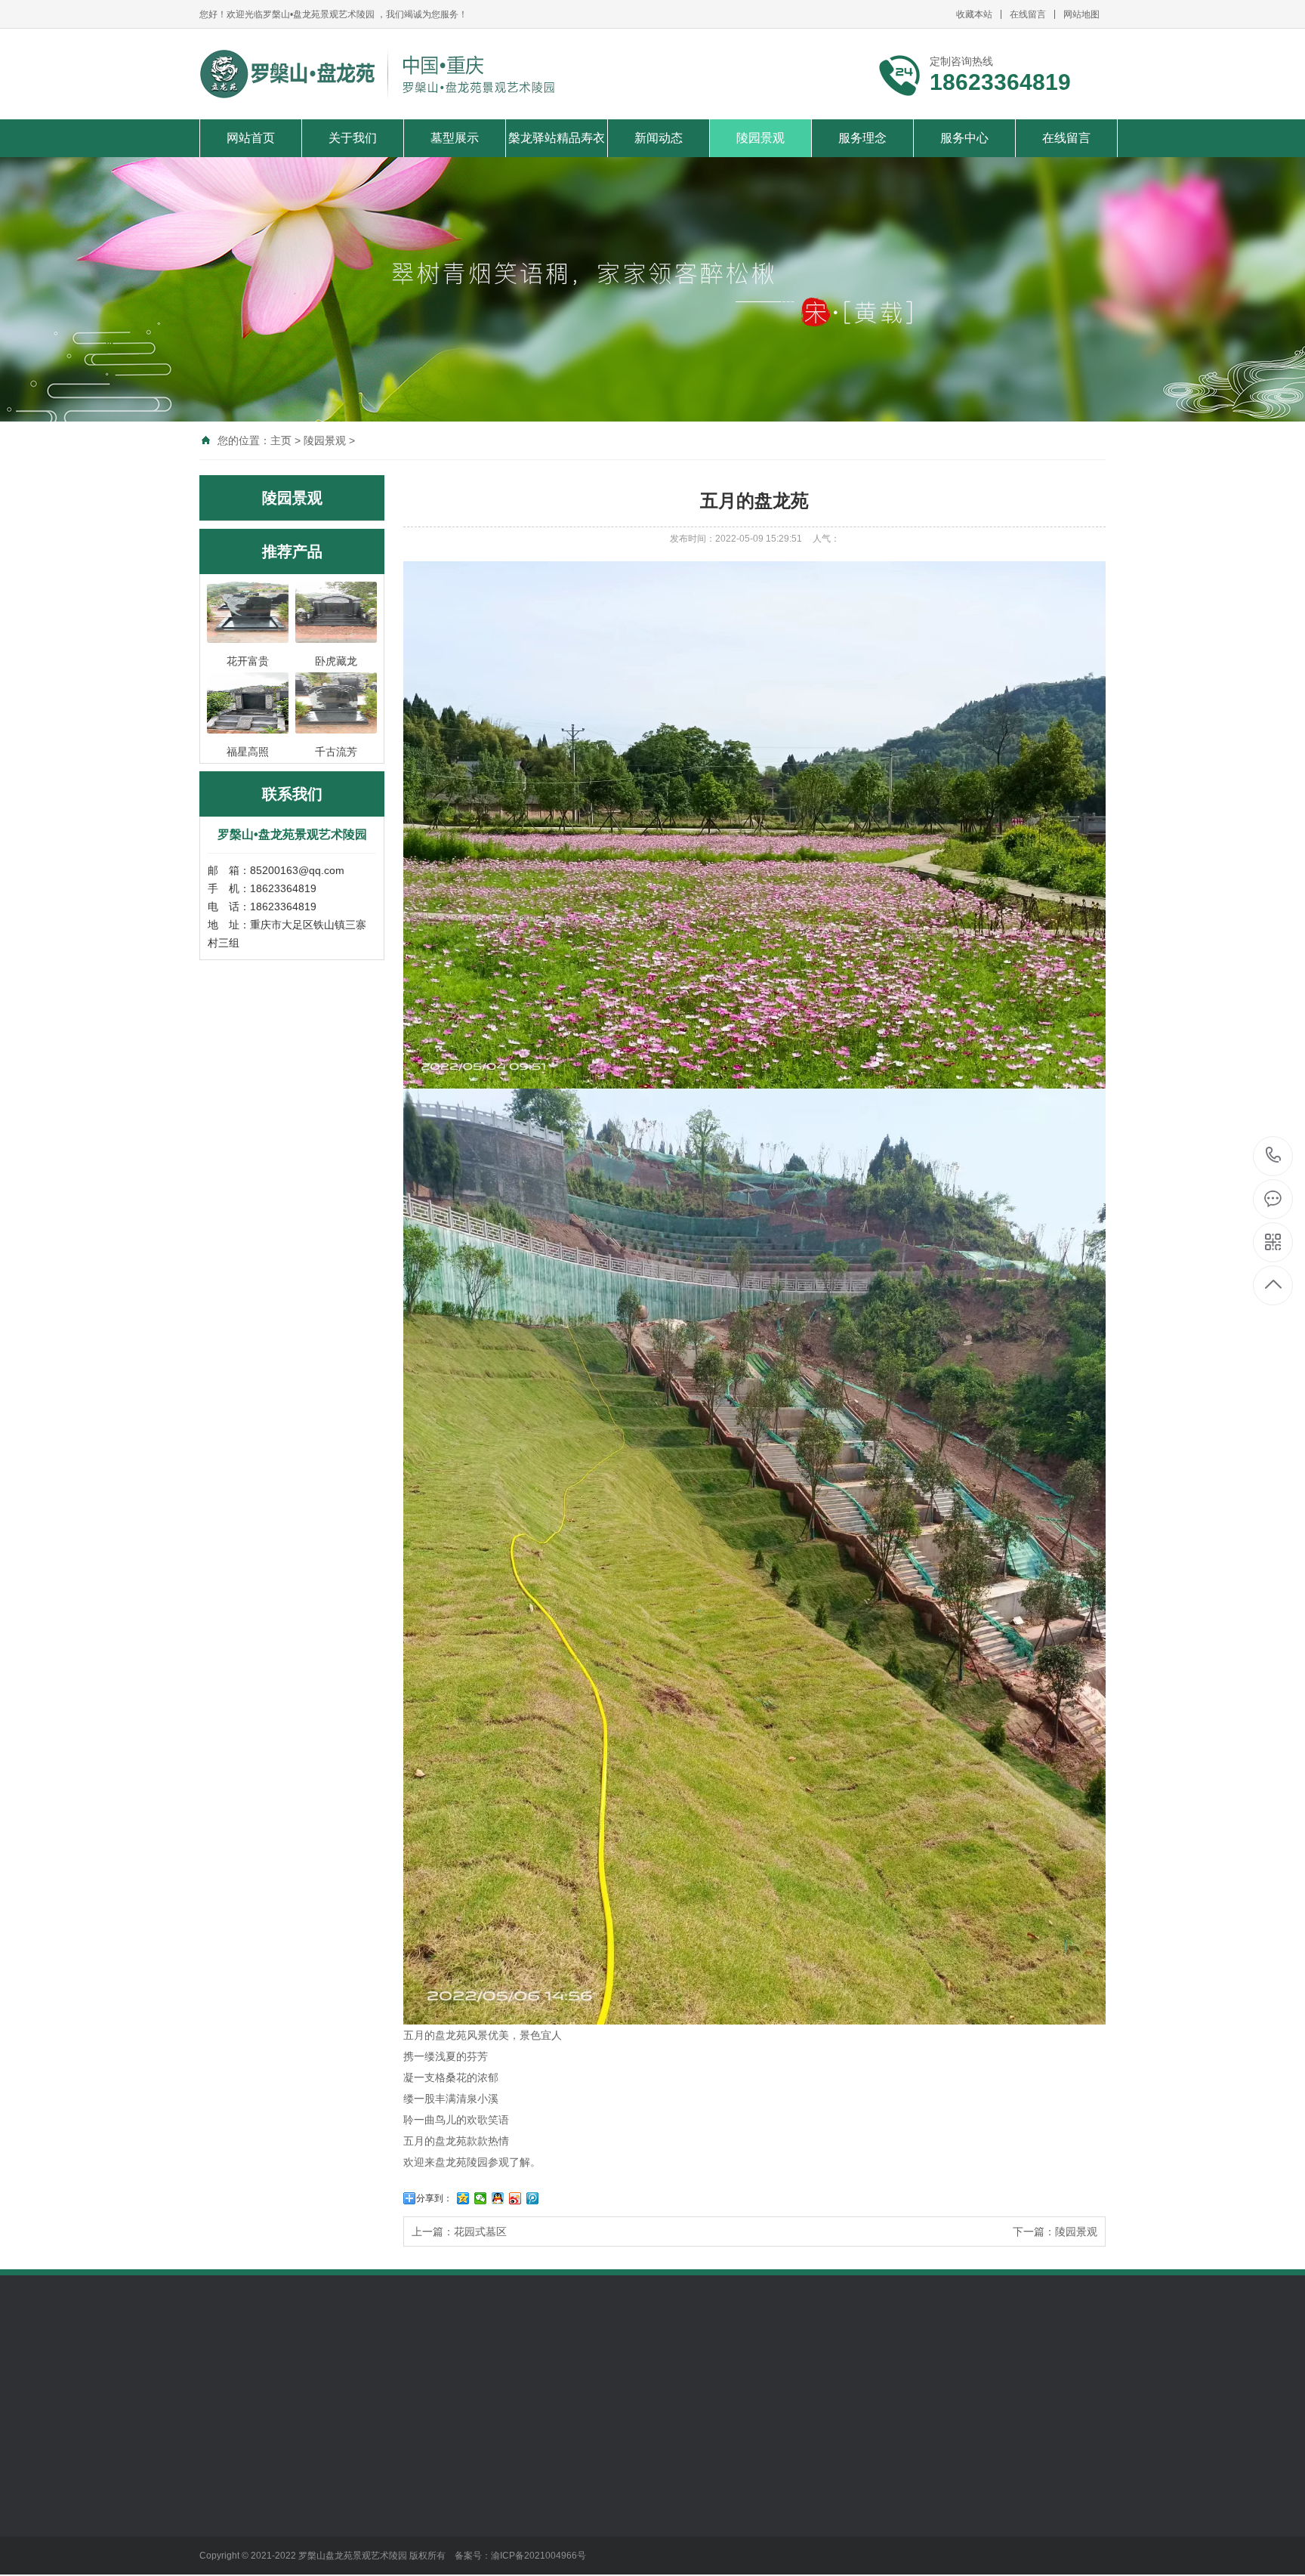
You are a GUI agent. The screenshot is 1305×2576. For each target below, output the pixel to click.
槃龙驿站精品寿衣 (557, 138)
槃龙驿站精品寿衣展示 (457, 2494)
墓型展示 (455, 138)
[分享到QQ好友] (498, 2198)
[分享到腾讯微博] (533, 2198)
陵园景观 (760, 138)
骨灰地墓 (325, 2512)
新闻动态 (659, 138)
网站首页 (251, 138)
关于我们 (353, 138)
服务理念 (862, 138)
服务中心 (964, 138)
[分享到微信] (481, 2198)
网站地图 (1081, 14)
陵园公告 (535, 2512)
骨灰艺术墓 (331, 2557)
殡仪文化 (535, 2534)
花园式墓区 (480, 2232)
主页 (281, 440)
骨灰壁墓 (325, 2534)
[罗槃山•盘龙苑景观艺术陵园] (383, 74)
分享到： (434, 2198)
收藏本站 (974, 14)
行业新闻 (535, 2489)
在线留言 (1028, 14)
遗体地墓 (325, 2489)
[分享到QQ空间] (463, 2198)
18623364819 (1274, 1156)
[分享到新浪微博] (515, 2198)
